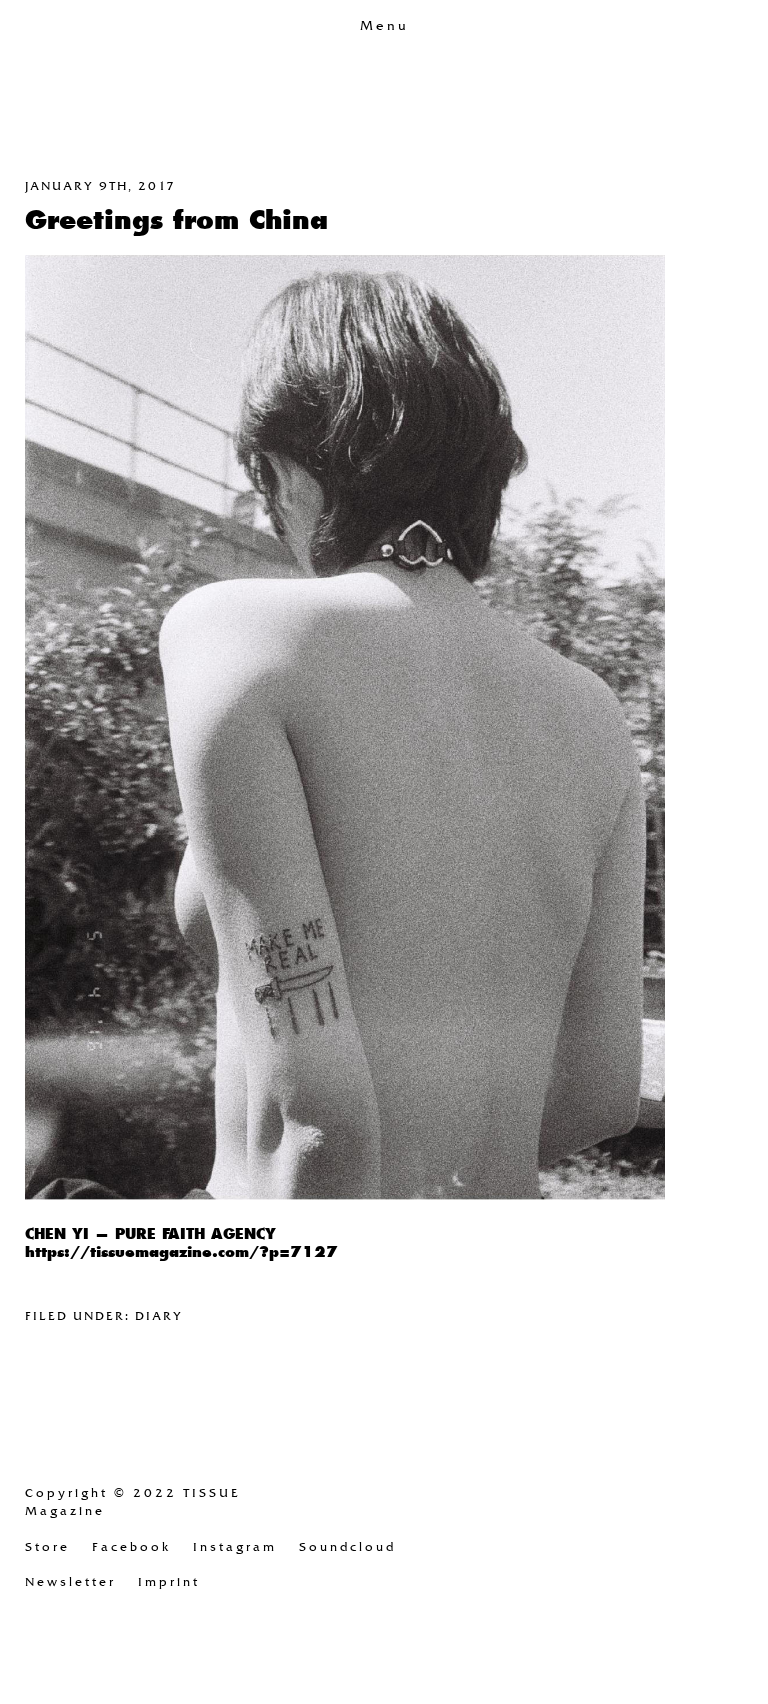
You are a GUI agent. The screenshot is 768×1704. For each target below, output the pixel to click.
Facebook (131, 1547)
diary (159, 1316)
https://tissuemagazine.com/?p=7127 (181, 1252)
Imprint (169, 1582)
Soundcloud (347, 1547)
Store (47, 1547)
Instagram (235, 1547)
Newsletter (70, 1582)
